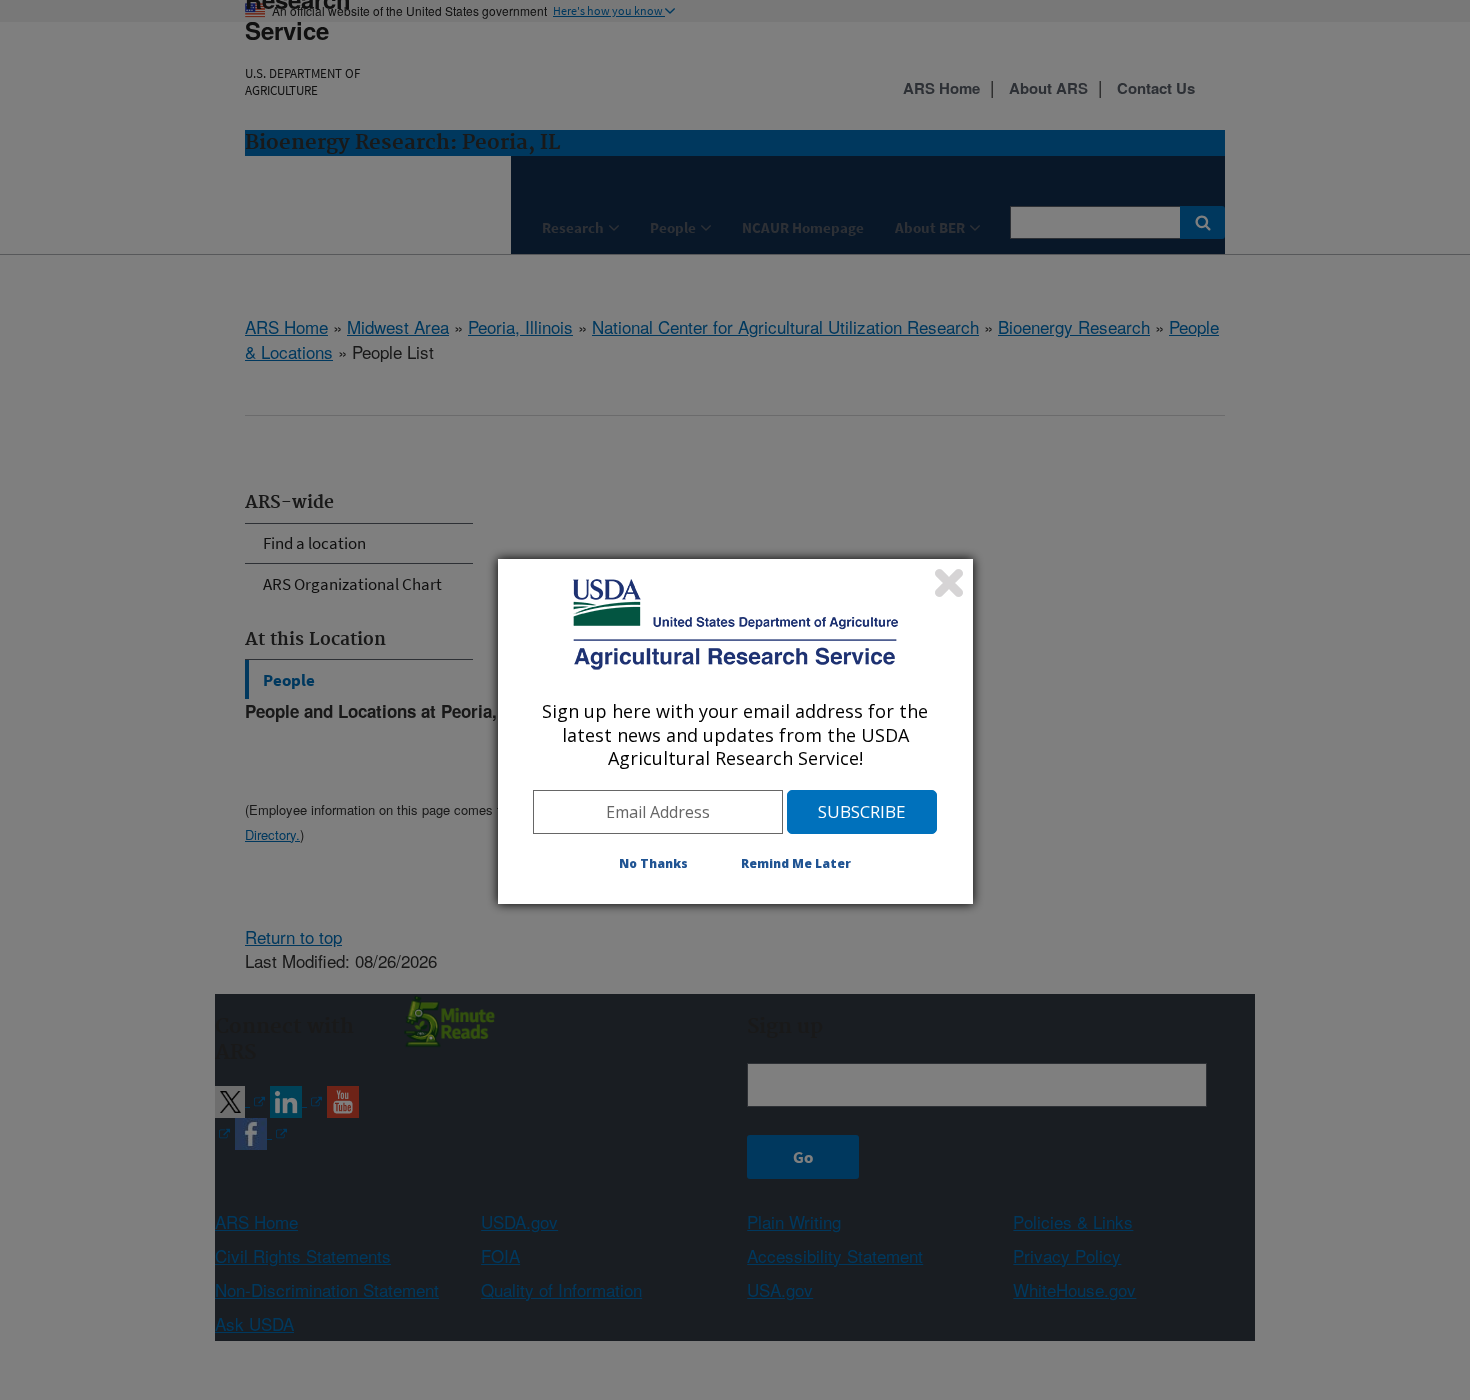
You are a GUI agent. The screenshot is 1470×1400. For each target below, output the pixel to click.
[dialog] (735, 731)
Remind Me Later (796, 863)
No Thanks (653, 863)
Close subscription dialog (949, 583)
